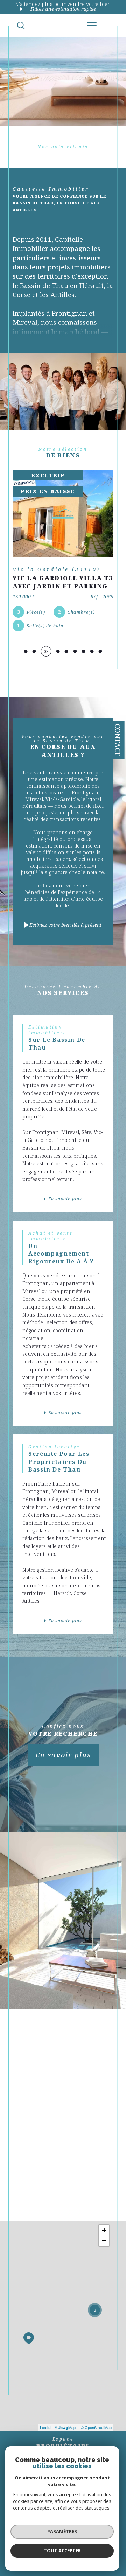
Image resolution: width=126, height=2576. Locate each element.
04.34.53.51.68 (54, 2068)
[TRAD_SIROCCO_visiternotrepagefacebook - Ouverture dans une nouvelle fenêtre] (32, 2197)
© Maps (66, 2427)
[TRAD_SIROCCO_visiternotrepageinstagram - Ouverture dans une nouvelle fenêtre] (49, 2197)
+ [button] (104, 2230)
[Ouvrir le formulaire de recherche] (21, 26)
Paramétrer (62, 2531)
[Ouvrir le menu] (92, 26)
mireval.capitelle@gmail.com (70, 2090)
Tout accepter (62, 2550)
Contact (118, 740)
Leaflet (46, 2427)
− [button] (104, 2241)
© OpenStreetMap (96, 2427)
